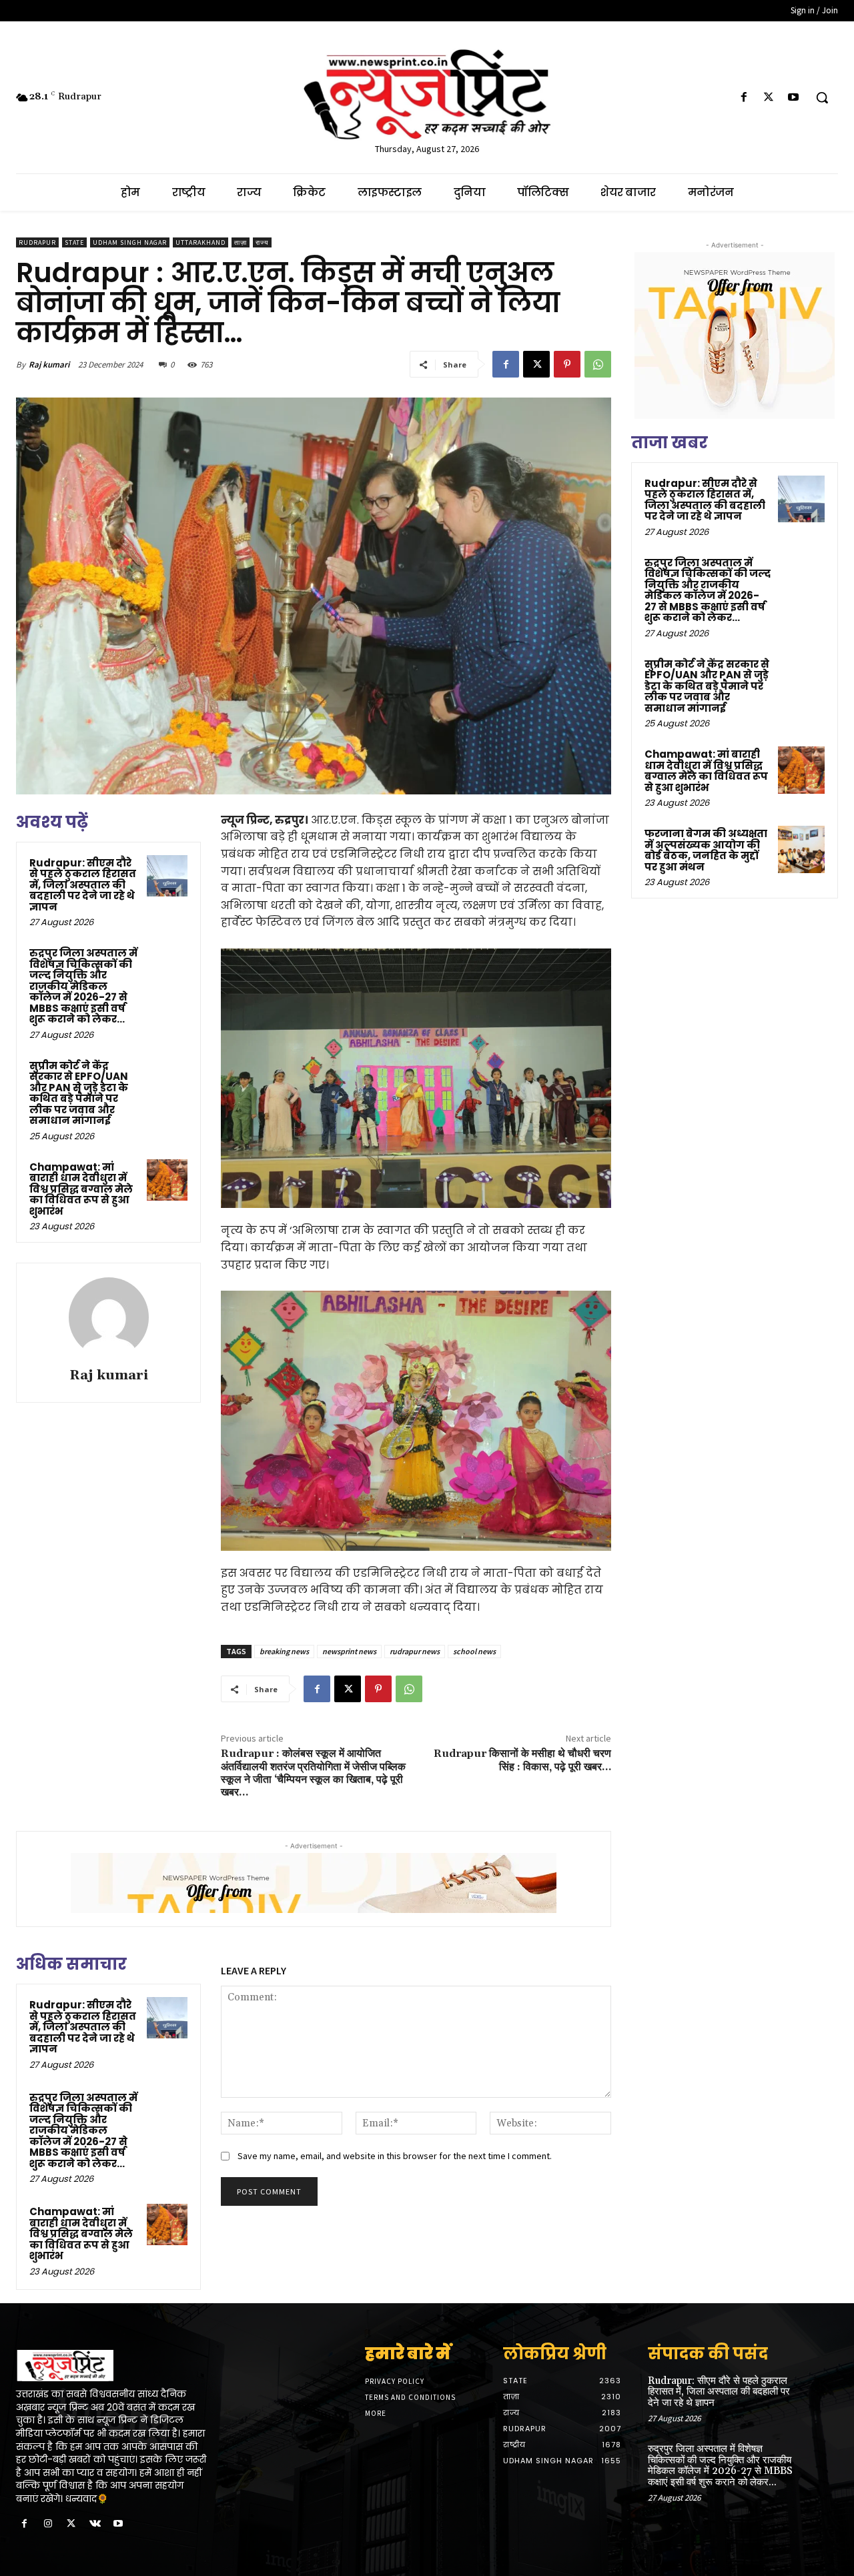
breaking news (284, 1651)
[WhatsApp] (598, 364)
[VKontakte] (95, 2524)
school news (474, 1651)
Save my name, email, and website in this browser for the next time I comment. (395, 2156)
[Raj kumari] (109, 1317)
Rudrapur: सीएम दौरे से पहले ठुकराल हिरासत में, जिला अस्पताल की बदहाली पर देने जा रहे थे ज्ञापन (83, 885)
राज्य (262, 242)
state (74, 242)
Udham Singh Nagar (130, 242)
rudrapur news (415, 1651)
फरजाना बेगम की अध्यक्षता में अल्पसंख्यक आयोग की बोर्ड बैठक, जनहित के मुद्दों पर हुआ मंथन (706, 850)
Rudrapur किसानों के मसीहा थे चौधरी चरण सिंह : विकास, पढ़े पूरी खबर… (522, 1760)
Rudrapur (37, 242)
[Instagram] (48, 2524)
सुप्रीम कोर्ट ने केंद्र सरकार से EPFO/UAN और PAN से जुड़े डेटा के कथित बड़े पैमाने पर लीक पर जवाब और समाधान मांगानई (79, 1093)
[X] (769, 98)
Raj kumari (49, 365)
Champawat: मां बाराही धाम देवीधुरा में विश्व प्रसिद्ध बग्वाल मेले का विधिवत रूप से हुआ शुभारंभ (81, 1189)
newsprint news (349, 1651)
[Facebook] (744, 98)
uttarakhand (200, 242)
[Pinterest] (567, 364)
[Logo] (111, 2366)
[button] (822, 97)
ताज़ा (241, 242)
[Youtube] (794, 98)
